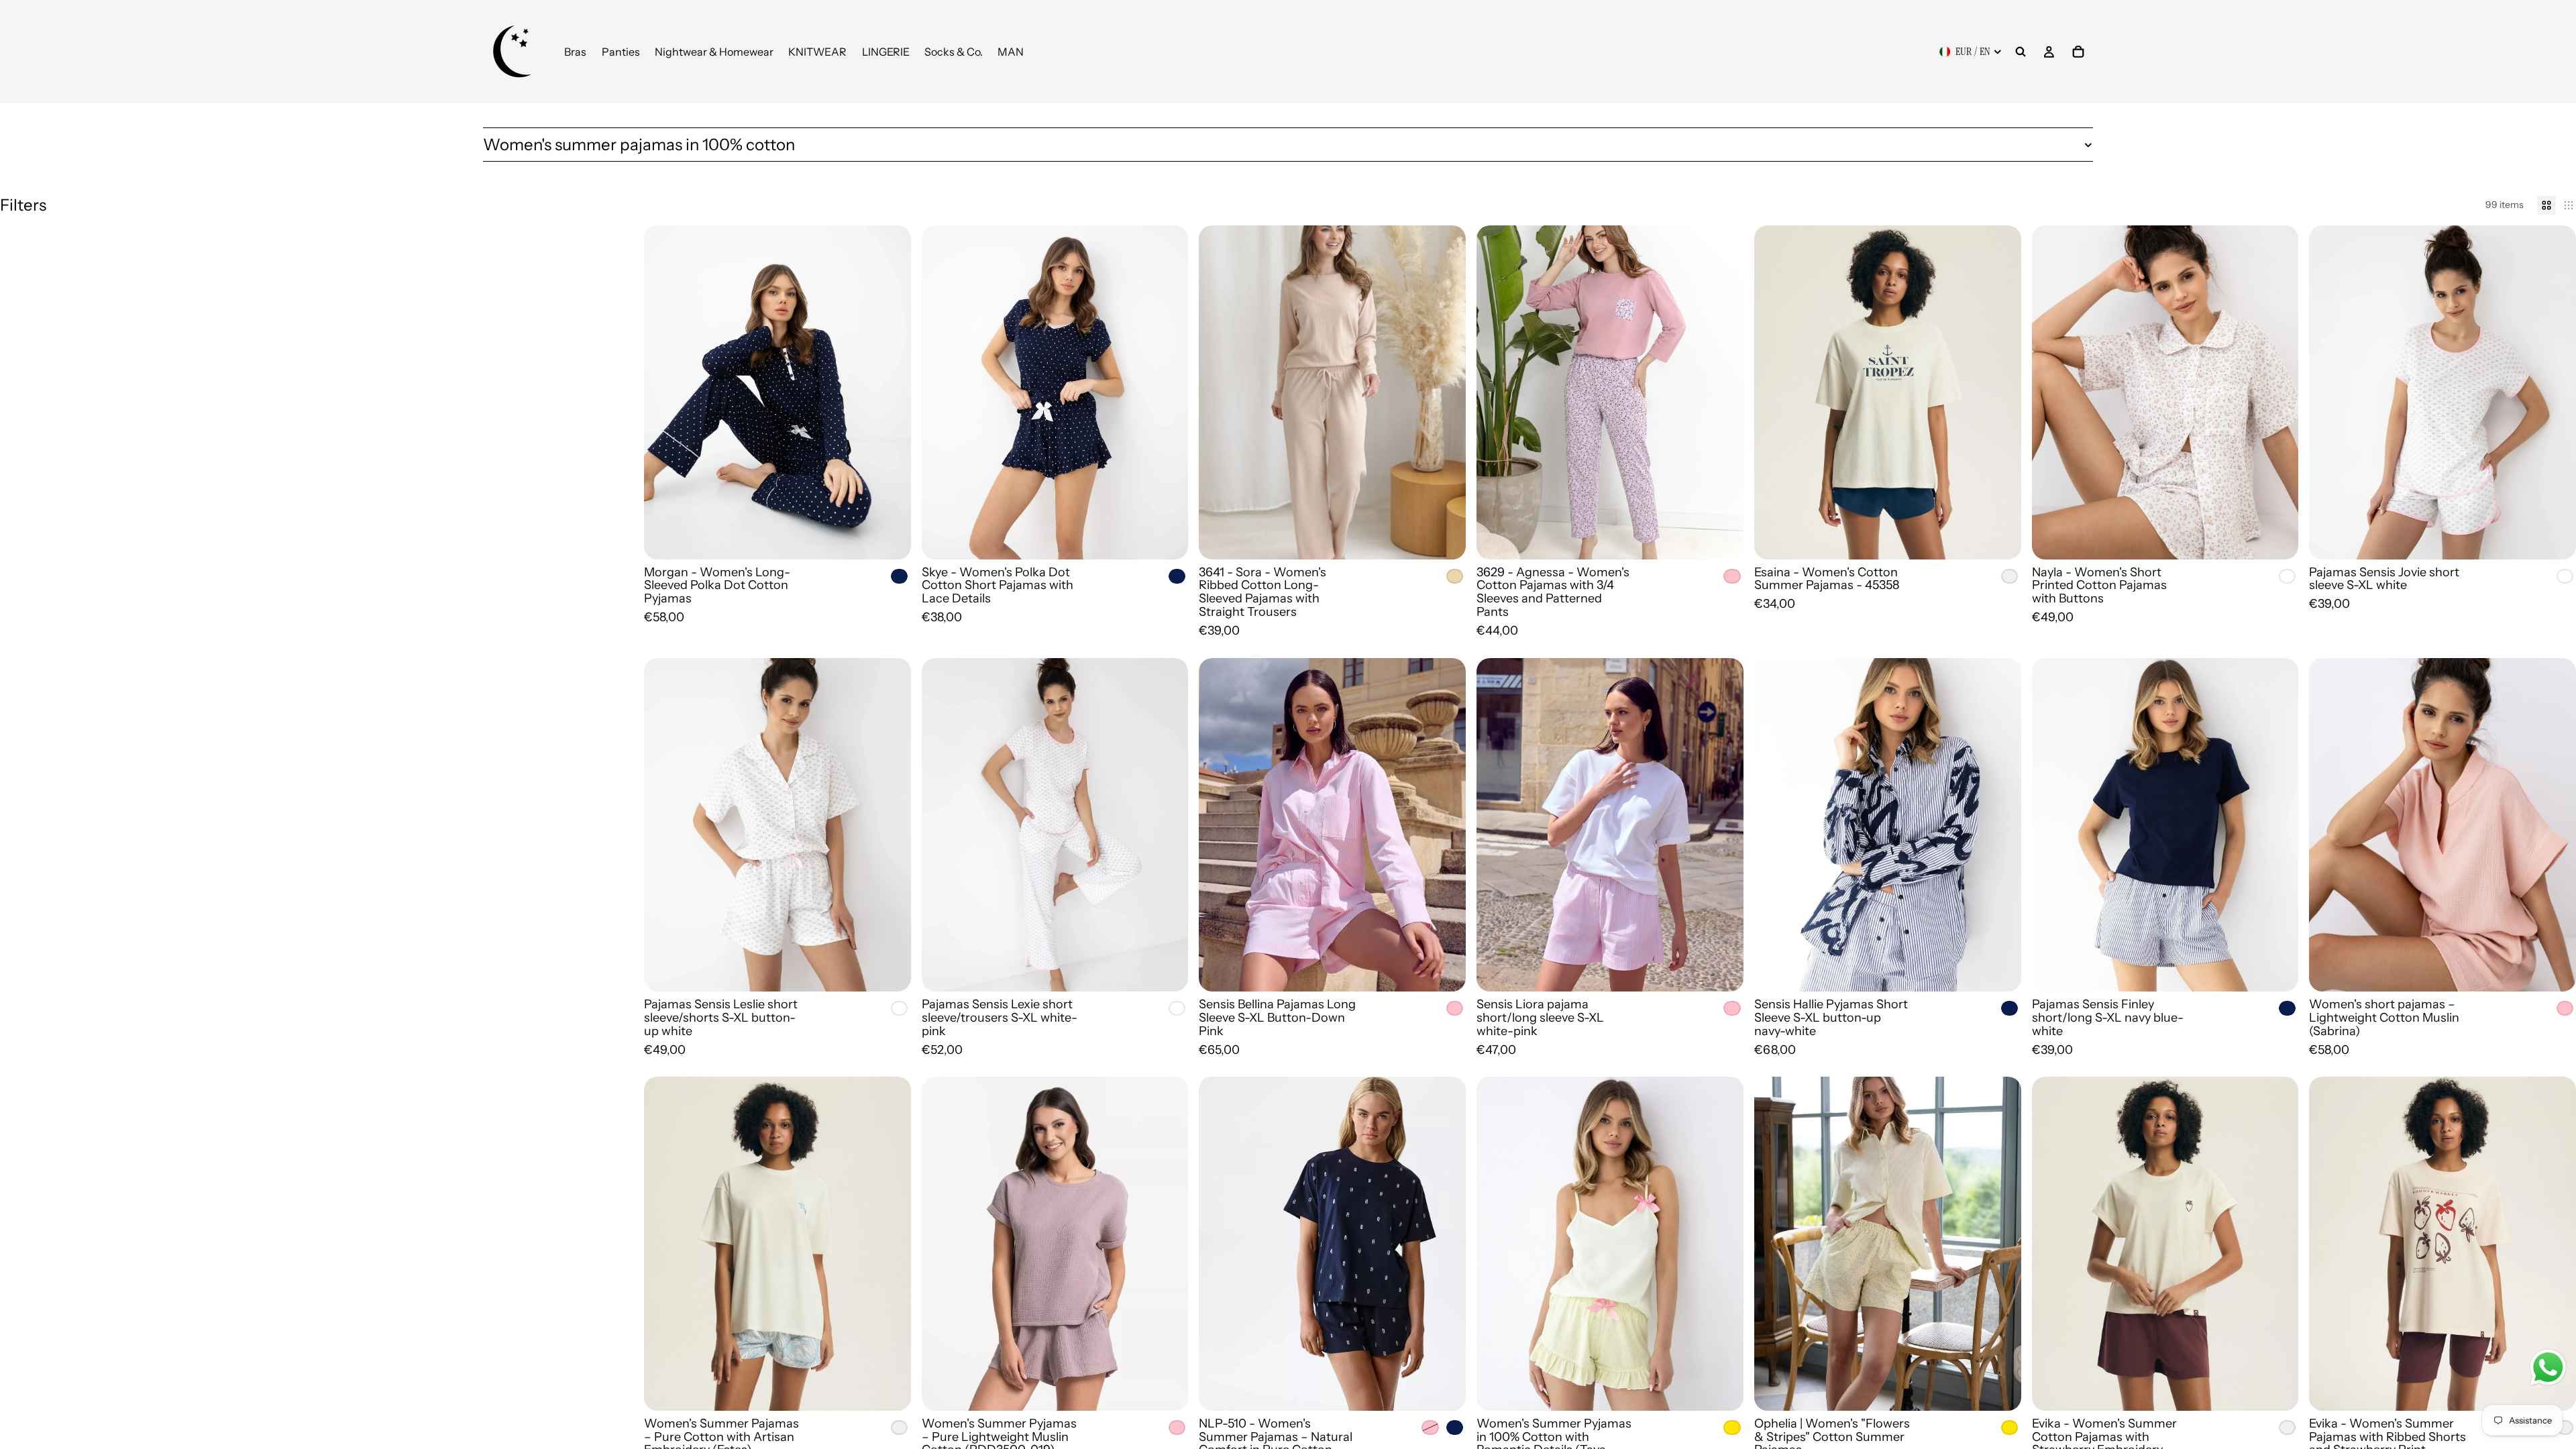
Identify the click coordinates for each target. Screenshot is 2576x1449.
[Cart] (2078, 52)
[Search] (2021, 52)
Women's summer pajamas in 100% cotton (639, 145)
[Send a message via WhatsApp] (2548, 1367)
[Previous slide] (664, 392)
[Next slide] (891, 392)
